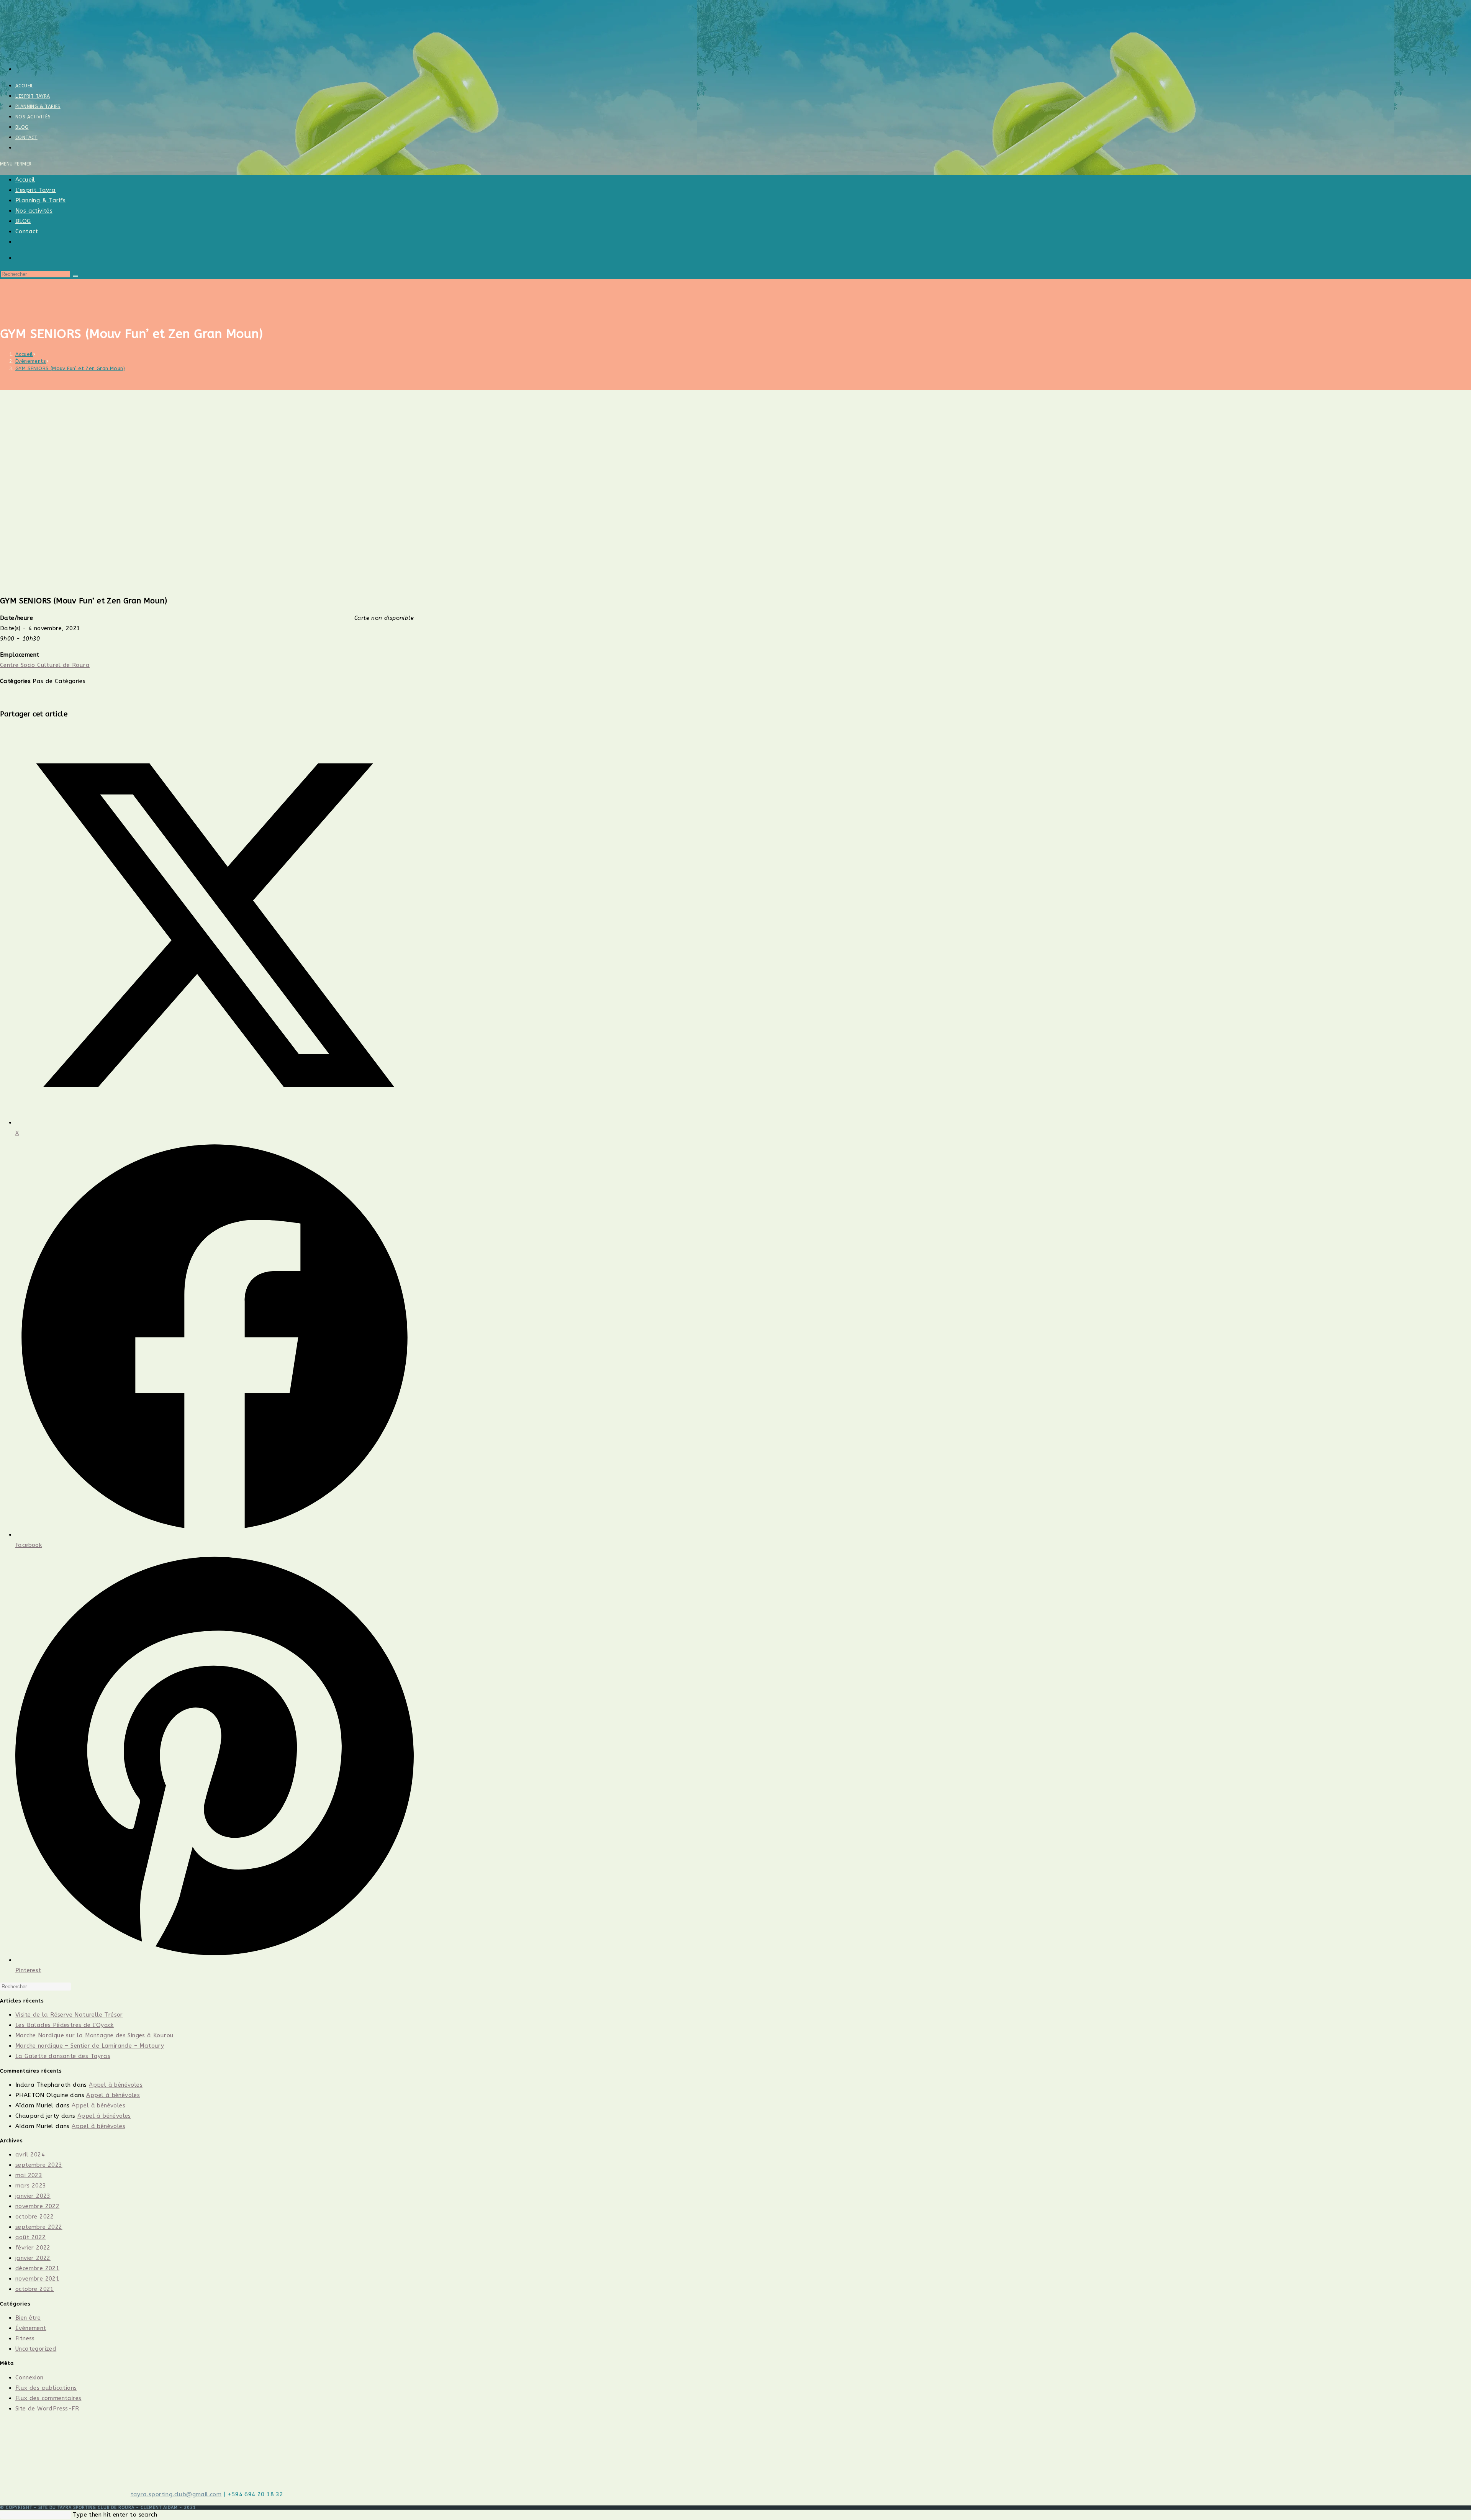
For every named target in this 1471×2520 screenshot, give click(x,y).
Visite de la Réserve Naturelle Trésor (69, 2015)
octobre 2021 (35, 2289)
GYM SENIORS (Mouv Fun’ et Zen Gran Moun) (70, 368)
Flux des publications (46, 2388)
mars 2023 (31, 2186)
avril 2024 (30, 2155)
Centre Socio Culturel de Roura (45, 665)
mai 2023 (29, 2175)
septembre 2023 (39, 2165)
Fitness (25, 2338)
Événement (31, 2328)
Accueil (25, 180)
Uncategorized (36, 2349)
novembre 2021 (37, 2279)
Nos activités (34, 211)
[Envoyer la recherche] (75, 276)
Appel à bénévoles (116, 2085)
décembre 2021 (37, 2268)
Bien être (28, 2318)
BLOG (23, 221)
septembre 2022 (39, 2227)
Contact (27, 231)
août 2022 (31, 2237)
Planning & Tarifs (41, 200)
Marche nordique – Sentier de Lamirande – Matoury (90, 2046)
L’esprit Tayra (36, 190)
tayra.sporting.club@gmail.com (176, 2494)
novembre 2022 (37, 2206)
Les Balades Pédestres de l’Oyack (65, 2025)
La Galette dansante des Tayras (63, 2056)
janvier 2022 (33, 2258)
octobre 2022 (35, 2217)
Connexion (29, 2377)
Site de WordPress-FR (47, 2409)
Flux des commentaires (48, 2398)
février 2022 (33, 2248)
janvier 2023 (33, 2196)
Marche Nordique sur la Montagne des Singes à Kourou (94, 2035)
